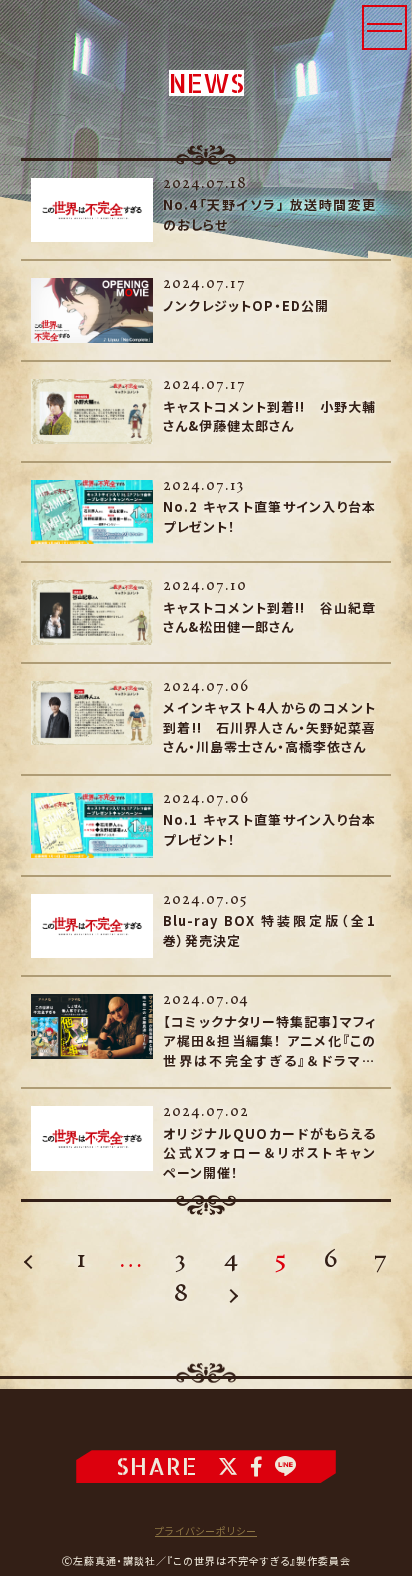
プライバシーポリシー (206, 1530)
